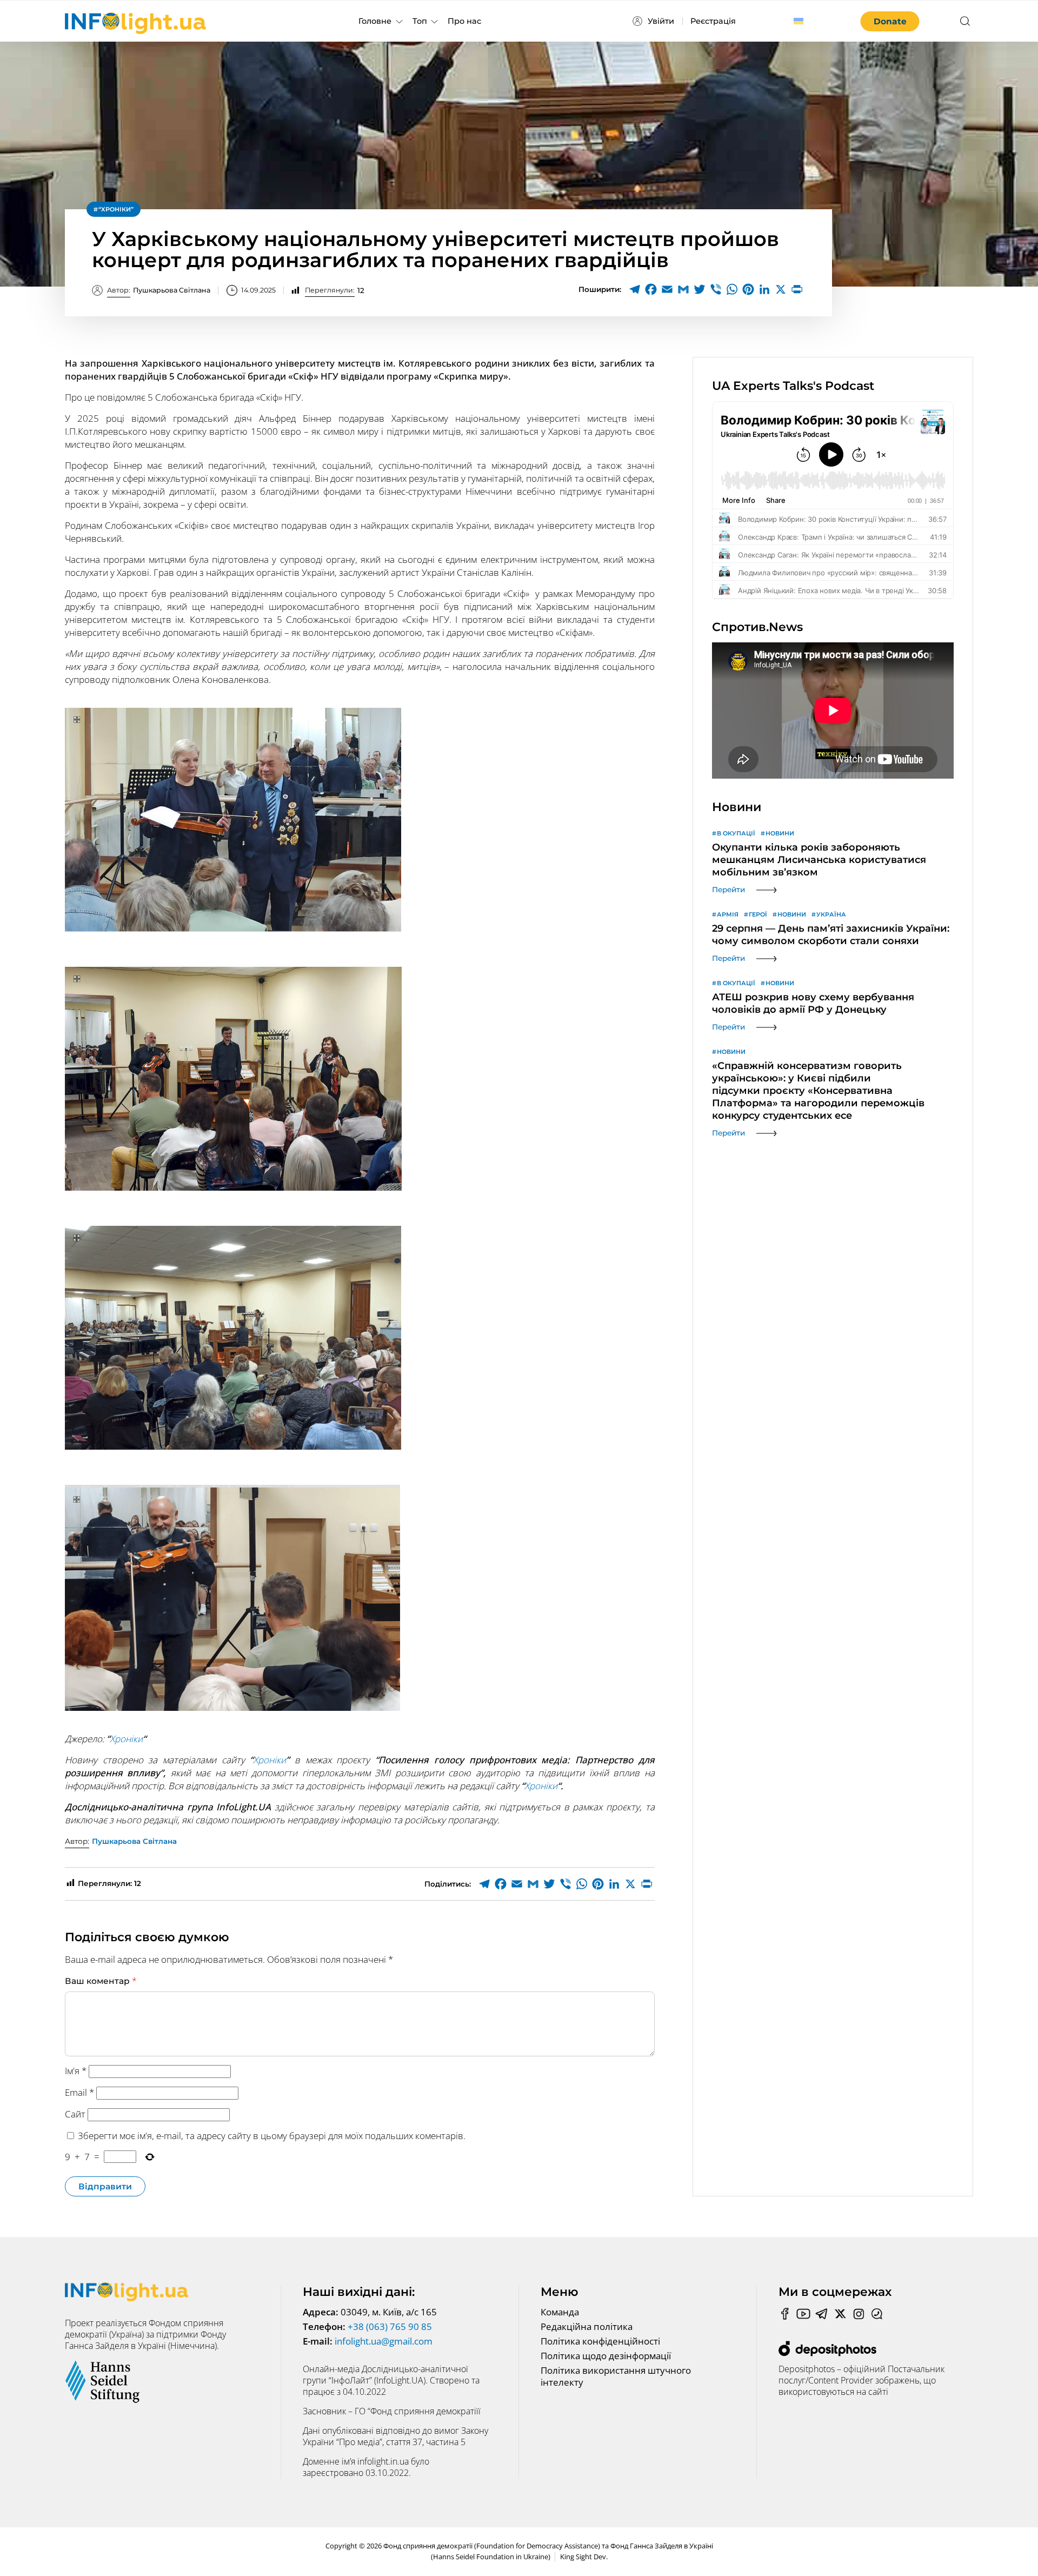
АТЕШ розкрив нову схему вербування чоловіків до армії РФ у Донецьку (813, 1003)
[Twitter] (700, 289)
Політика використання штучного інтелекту (616, 2376)
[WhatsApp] (732, 289)
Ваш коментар (101, 1981)
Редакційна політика (587, 2326)
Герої (758, 914)
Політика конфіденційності (600, 2341)
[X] (781, 289)
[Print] (797, 289)
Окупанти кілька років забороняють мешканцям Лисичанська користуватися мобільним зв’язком (819, 860)
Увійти (661, 21)
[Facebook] (651, 289)
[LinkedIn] (764, 289)
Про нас (464, 21)
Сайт (75, 2114)
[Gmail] (683, 289)
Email (79, 2092)
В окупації (736, 833)
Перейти (728, 889)
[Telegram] (635, 289)
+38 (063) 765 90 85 (390, 2326)
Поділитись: (448, 1884)
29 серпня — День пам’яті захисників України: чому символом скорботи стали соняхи (831, 935)
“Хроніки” (116, 209)
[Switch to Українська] (799, 21)
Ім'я (76, 2071)
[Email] (667, 289)
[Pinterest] (748, 289)
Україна (831, 914)
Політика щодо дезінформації (606, 2356)
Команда (560, 2312)
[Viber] (716, 289)
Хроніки (126, 1739)
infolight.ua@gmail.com (384, 2341)
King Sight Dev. (584, 2557)
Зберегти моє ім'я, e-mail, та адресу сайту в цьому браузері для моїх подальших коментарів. (272, 2136)
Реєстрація (713, 21)
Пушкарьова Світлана (159, 290)
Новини (780, 833)
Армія (728, 914)
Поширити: (600, 289)
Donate (890, 21)
